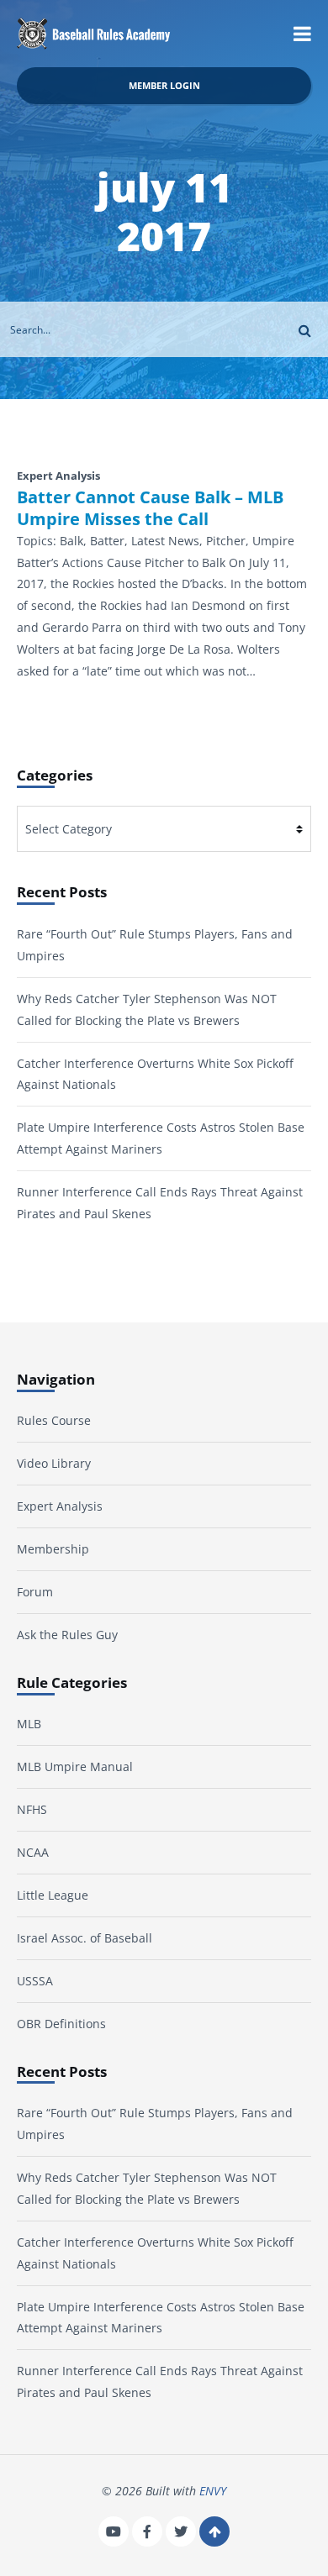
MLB (29, 1724)
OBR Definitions (61, 2024)
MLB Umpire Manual (75, 1766)
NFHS (32, 1809)
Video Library (54, 1463)
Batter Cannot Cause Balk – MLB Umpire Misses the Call (150, 508)
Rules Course (54, 1420)
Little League (53, 1895)
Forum (35, 1592)
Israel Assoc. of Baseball (85, 1938)
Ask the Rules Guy (67, 1635)
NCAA (33, 1852)
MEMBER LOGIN (164, 85)
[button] (302, 34)
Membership (53, 1549)
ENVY (213, 2491)
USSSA (35, 1981)
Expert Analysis (60, 1506)
